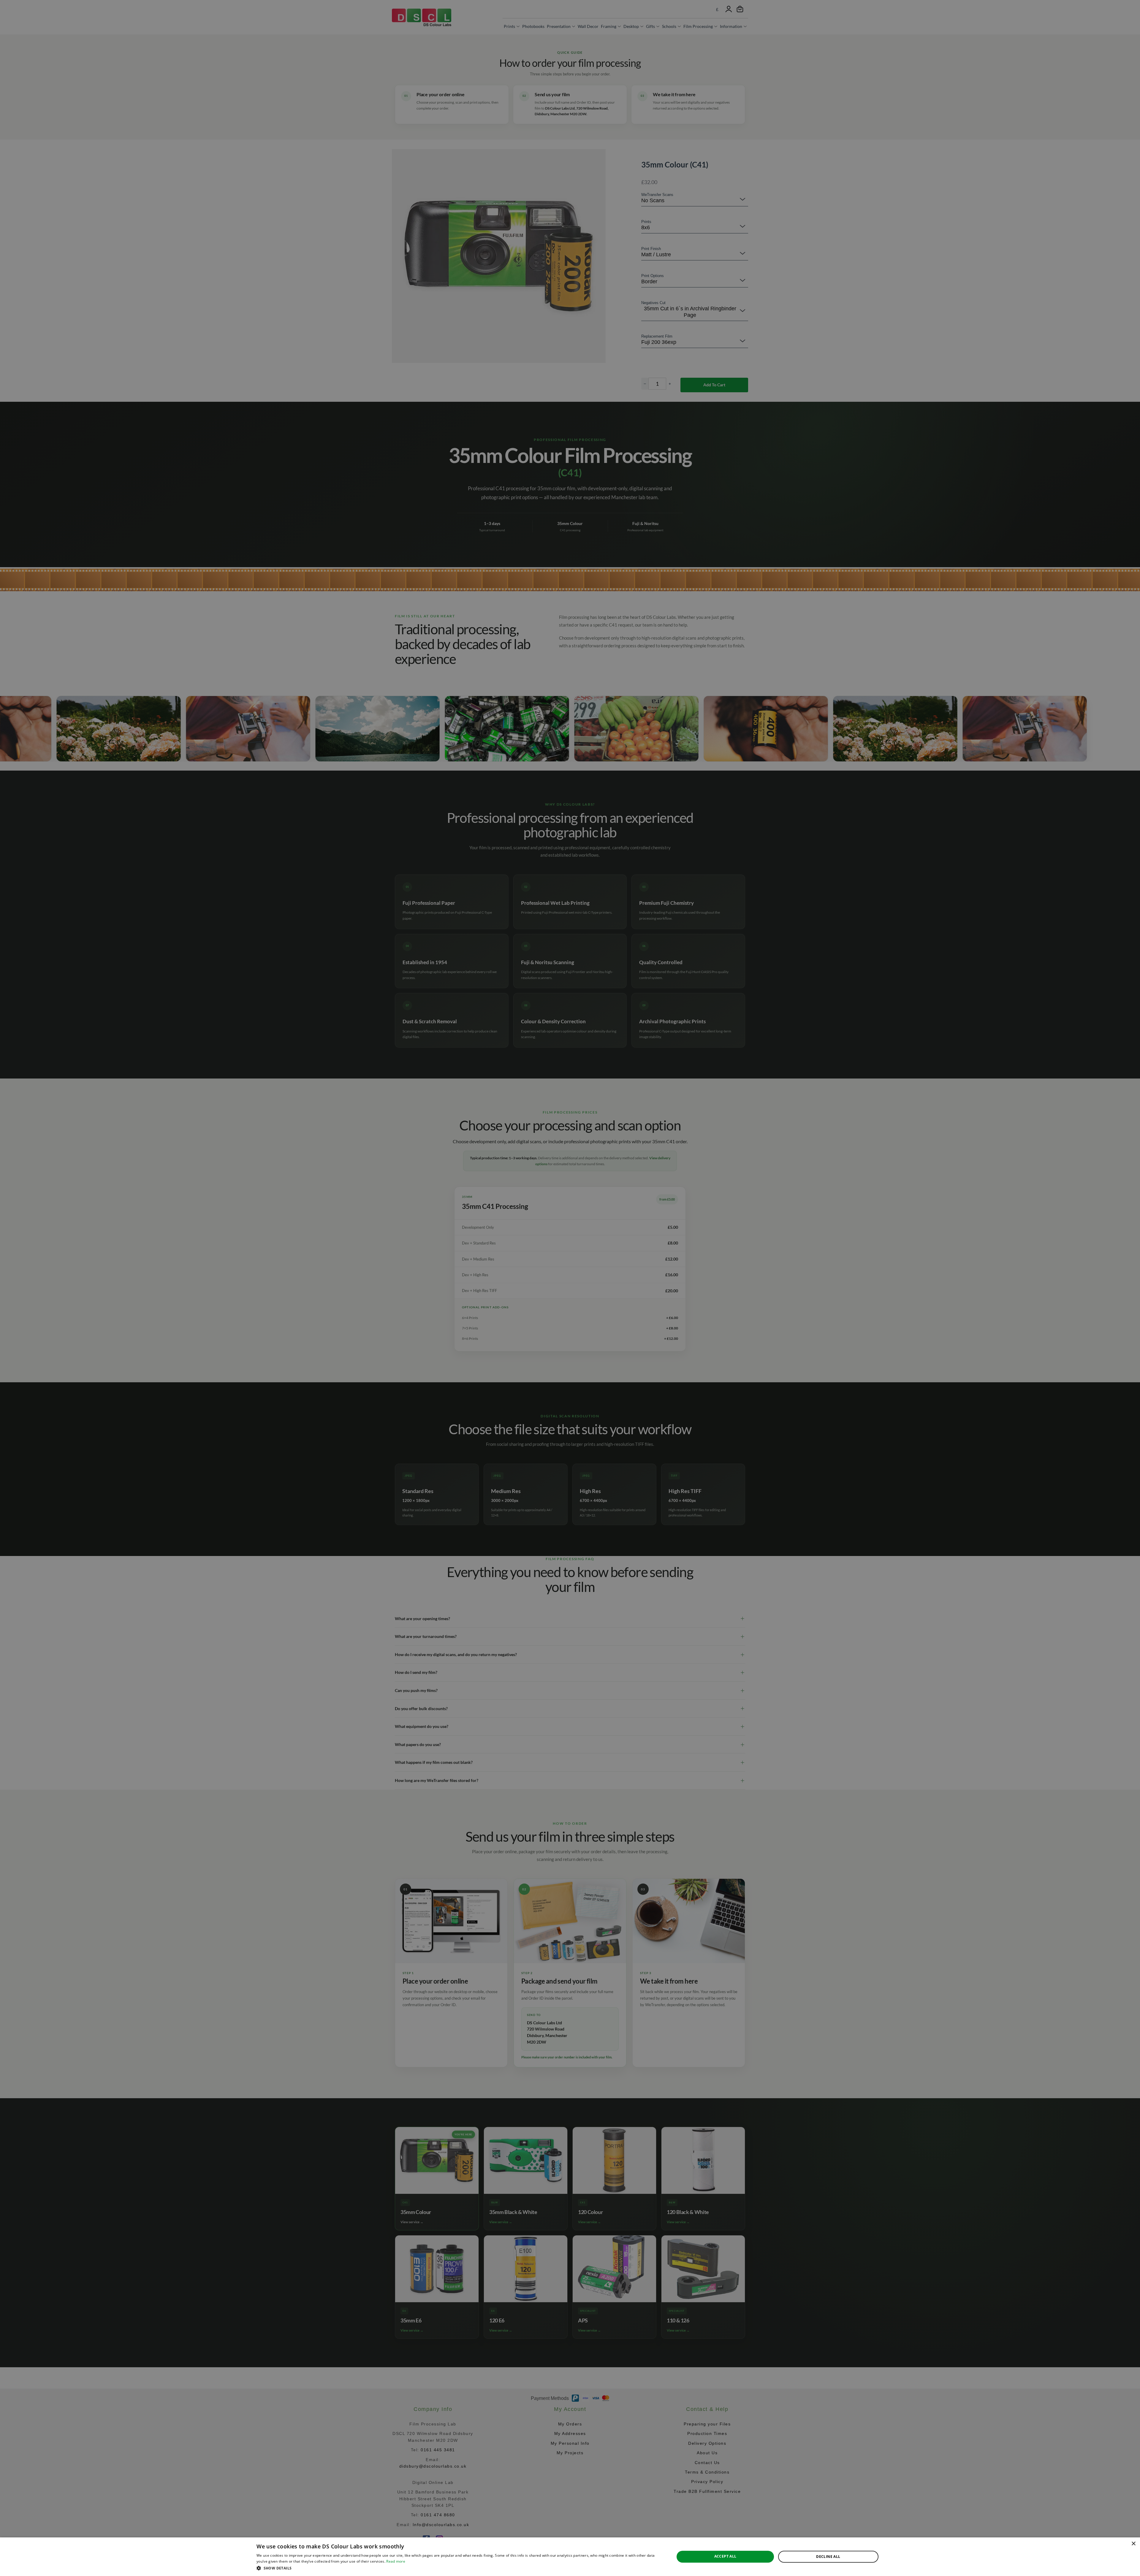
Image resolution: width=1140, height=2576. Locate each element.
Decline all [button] (828, 2557)
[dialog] (570, 2557)
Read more (396, 2561)
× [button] (1133, 2544)
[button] (459, 2568)
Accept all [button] (725, 2556)
